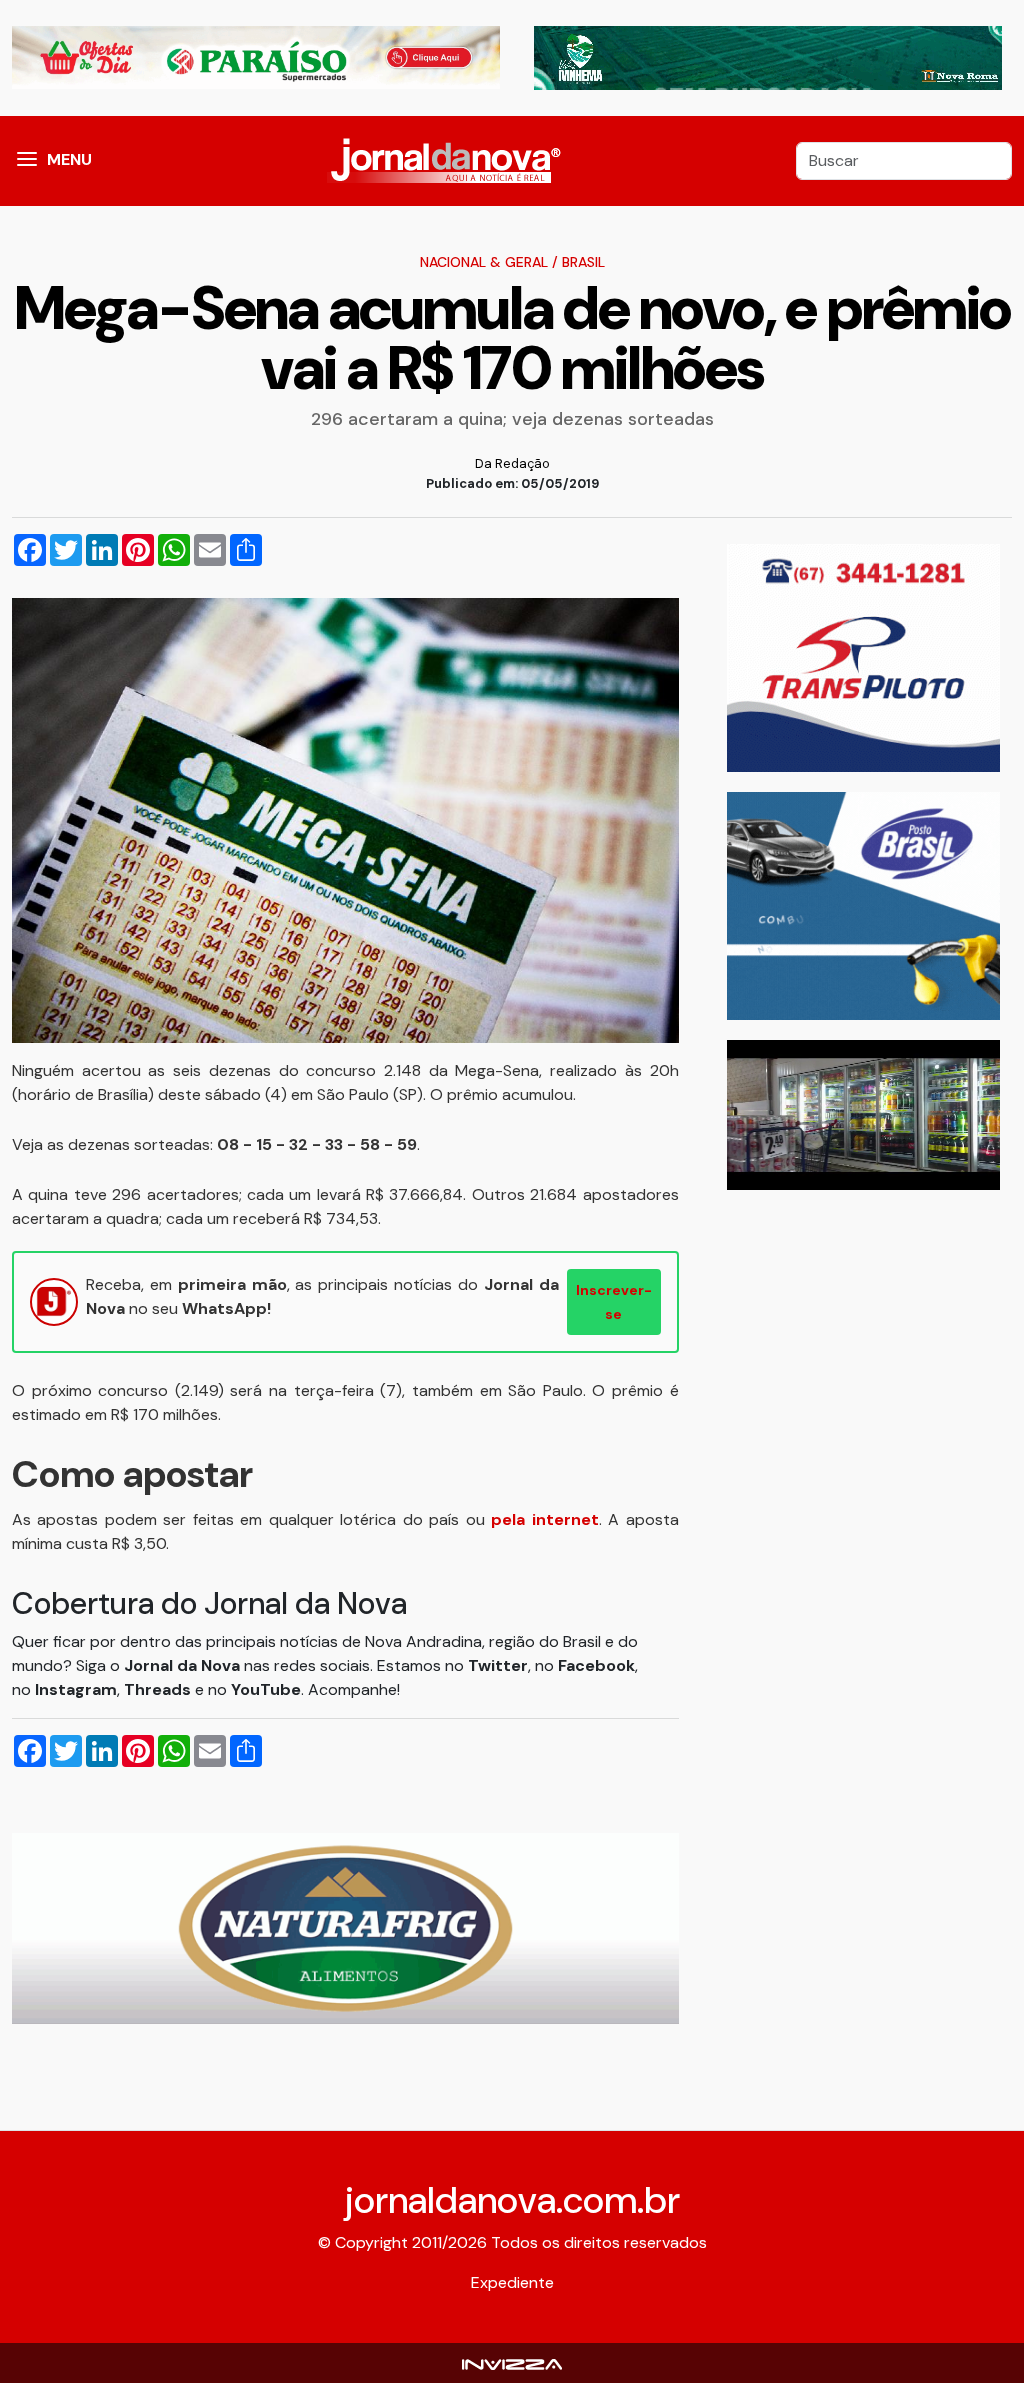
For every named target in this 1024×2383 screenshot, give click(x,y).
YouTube (266, 1689)
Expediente (512, 2282)
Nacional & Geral (484, 262)
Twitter (498, 1665)
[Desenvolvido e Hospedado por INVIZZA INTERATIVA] (512, 2362)
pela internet (544, 1519)
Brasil (583, 262)
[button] (27, 161)
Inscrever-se (614, 1302)
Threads (159, 1689)
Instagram (76, 1689)
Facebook (596, 1665)
